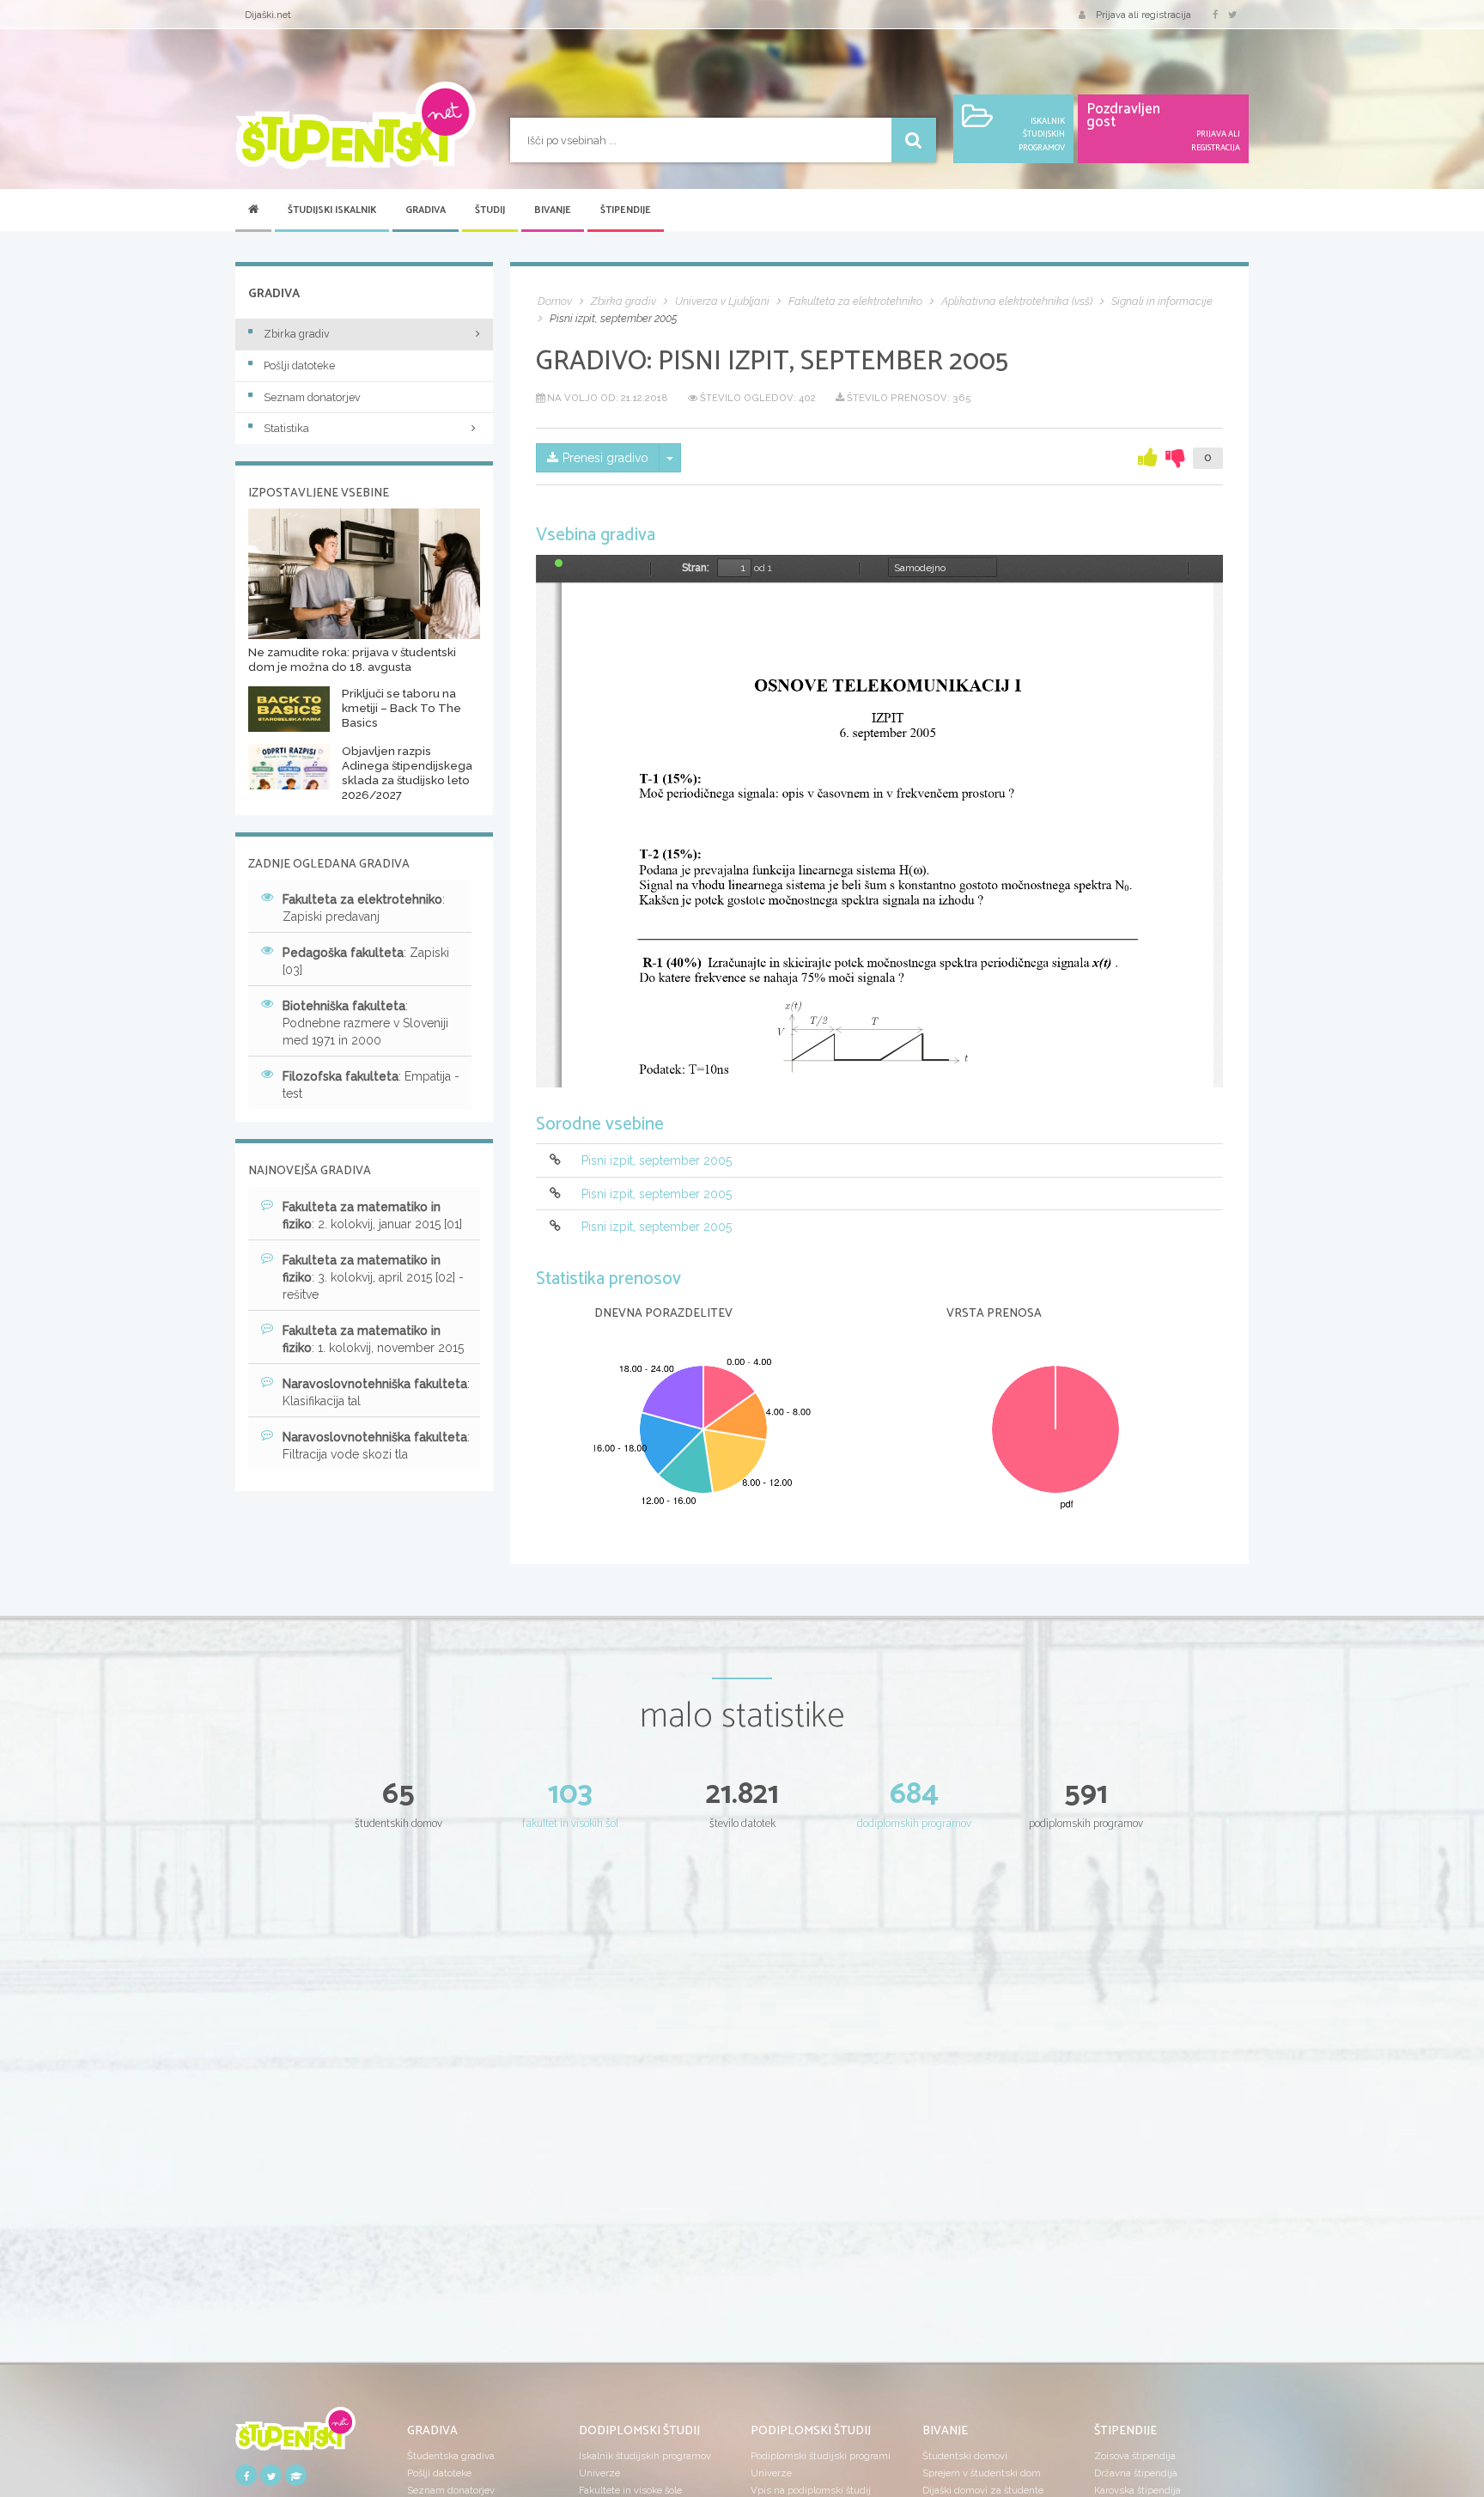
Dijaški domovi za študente (983, 2490)
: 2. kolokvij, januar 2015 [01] (372, 1215)
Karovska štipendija (1137, 2490)
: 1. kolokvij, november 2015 (373, 1339)
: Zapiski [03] (366, 961)
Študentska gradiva (451, 2456)
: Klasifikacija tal (376, 1392)
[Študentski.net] (356, 125)
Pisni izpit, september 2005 (657, 1161)
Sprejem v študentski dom (982, 2473)
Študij (490, 210)
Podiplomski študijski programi (821, 2456)
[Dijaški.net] (295, 2434)
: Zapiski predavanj (364, 908)
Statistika (286, 428)
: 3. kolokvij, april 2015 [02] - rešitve (373, 1277)
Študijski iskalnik (332, 210)
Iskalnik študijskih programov (645, 2456)
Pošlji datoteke (299, 365)
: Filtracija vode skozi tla (376, 1446)
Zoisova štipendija (1135, 2456)
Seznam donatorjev (312, 397)
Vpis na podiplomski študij (811, 2490)
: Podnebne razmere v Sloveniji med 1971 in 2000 (365, 1023)
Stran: (696, 568)
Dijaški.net (268, 15)
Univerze (599, 2473)
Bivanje (553, 210)
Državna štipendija (1136, 2473)
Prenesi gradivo (605, 458)
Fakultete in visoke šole (630, 2490)
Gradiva (426, 210)
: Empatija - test (371, 1085)
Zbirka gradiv (297, 334)
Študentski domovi (965, 2456)
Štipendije (626, 210)
